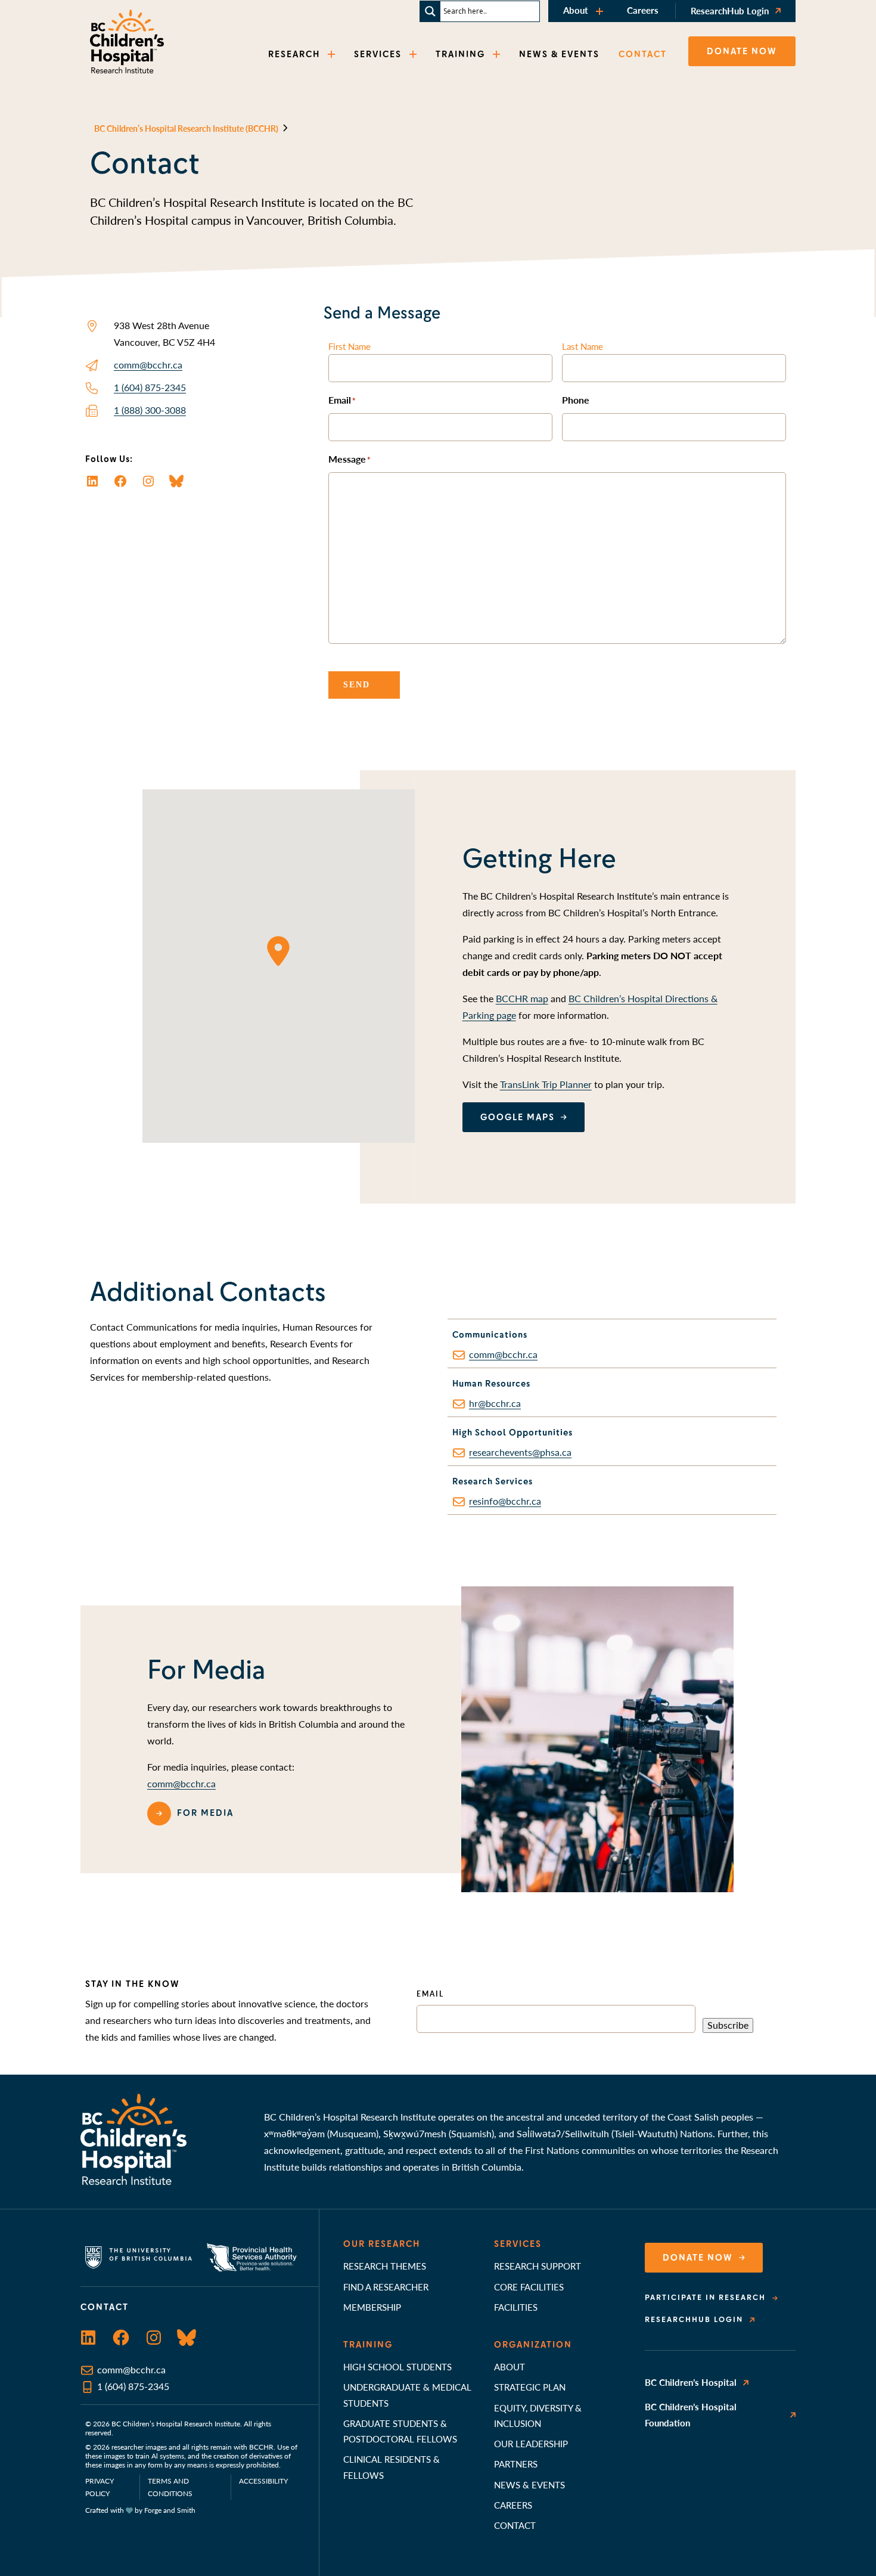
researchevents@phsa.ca (520, 1452)
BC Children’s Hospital (691, 2382)
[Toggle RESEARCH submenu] (333, 55)
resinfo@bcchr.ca (505, 1501)
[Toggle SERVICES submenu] (414, 55)
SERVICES (378, 54)
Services (518, 2244)
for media (205, 1813)
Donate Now (698, 2258)
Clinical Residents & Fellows (392, 2467)
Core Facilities (529, 2287)
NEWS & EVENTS (559, 54)
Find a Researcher (386, 2287)
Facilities (516, 2307)
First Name (350, 346)
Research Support (538, 2266)
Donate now (742, 51)
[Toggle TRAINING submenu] (498, 55)
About (576, 10)
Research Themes (385, 2266)
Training (368, 2345)
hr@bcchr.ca (495, 1403)
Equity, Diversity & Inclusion (538, 2415)
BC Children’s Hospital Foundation (691, 2414)
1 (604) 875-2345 (150, 387)
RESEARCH (294, 54)
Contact (515, 2525)
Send (357, 685)
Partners (516, 2464)
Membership (372, 2307)
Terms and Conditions (170, 2487)
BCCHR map (522, 998)
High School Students (397, 2366)
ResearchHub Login (730, 10)
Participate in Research (705, 2298)
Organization (533, 2345)
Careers (643, 10)
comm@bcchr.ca (148, 365)
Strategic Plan (530, 2387)
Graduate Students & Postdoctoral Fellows (400, 2431)
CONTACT (643, 54)
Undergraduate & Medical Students (407, 2394)
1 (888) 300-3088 (150, 410)
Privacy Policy (100, 2487)
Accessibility (263, 2481)
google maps (518, 1117)
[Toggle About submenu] (601, 11)
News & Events (529, 2484)
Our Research (382, 2244)
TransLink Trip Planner (546, 1084)
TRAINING (460, 54)
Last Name (583, 346)
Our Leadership (531, 2443)
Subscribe (728, 2025)
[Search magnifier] (430, 11)
